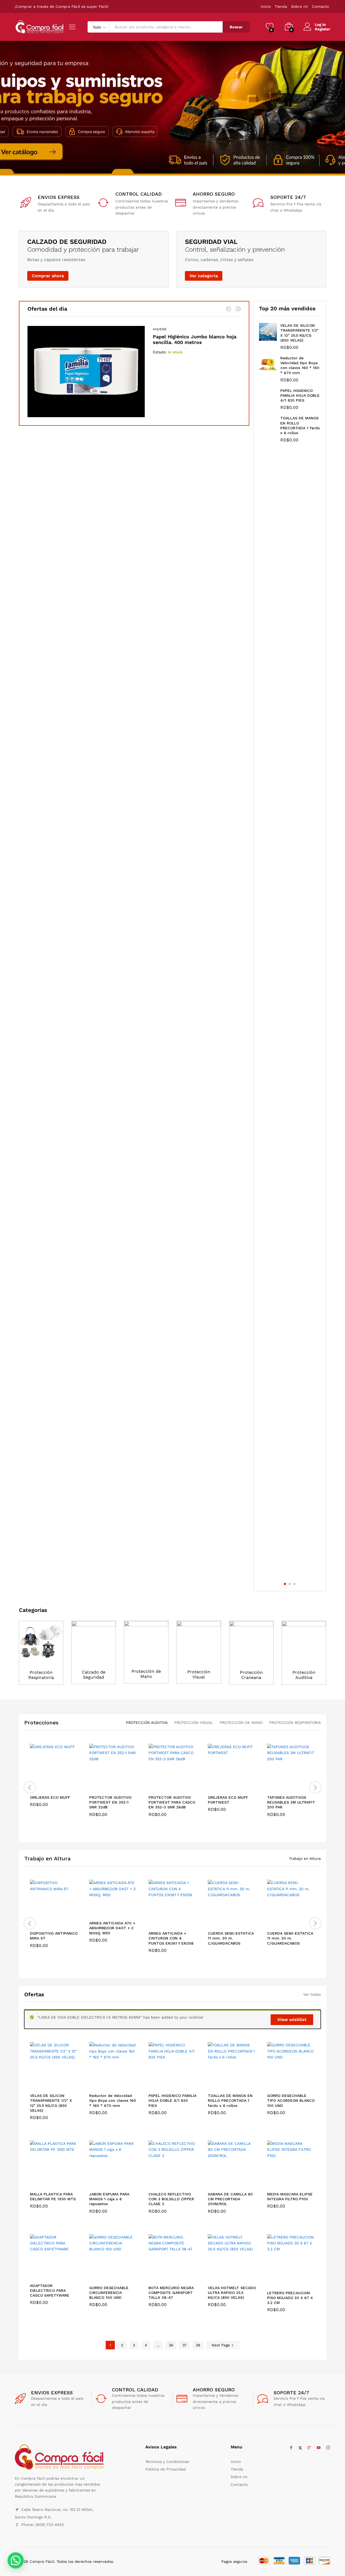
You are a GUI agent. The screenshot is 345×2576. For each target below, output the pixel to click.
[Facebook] (291, 2448)
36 (171, 2345)
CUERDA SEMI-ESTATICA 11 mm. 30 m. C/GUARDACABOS (231, 1938)
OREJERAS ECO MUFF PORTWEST (228, 1800)
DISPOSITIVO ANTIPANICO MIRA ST (54, 1936)
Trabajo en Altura (47, 1858)
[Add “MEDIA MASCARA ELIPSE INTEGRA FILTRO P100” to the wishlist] (296, 2183)
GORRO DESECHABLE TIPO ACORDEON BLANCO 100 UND (291, 2100)
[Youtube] (319, 2448)
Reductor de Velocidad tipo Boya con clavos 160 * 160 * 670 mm (300, 365)
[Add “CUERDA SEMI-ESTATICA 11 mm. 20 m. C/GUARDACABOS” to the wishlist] (296, 1922)
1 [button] (285, 1584)
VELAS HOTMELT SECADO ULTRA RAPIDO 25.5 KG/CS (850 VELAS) (232, 2293)
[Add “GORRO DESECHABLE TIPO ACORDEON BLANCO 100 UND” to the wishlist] (296, 2084)
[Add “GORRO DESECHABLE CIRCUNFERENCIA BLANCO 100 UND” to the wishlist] (118, 2276)
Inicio (266, 6)
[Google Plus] (309, 2448)
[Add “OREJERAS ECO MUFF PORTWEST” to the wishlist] (236, 1786)
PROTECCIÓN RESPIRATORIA (295, 1723)
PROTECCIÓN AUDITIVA (147, 1723)
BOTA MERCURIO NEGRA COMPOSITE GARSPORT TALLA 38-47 (171, 2293)
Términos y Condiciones (167, 2462)
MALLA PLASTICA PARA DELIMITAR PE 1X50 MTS (53, 2197)
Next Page (221, 2345)
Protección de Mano (146, 1674)
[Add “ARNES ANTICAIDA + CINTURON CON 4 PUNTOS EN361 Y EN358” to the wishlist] (177, 1922)
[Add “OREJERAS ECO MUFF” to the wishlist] (58, 1786)
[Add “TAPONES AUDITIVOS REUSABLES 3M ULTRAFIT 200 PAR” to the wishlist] (296, 1786)
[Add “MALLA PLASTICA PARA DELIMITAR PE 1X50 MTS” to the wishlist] (58, 2183)
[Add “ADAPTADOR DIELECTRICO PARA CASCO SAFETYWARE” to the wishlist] (58, 2274)
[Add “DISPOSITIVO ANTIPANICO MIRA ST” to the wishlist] (58, 1922)
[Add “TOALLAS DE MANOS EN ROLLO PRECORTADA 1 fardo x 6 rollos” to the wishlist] (236, 2084)
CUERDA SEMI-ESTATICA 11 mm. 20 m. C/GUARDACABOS (290, 1938)
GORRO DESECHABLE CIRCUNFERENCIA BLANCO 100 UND (109, 2293)
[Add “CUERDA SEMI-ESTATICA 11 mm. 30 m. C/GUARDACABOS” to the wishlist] (236, 1922)
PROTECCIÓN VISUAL (194, 1723)
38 (198, 2345)
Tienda (281, 6)
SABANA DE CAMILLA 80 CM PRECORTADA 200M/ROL (230, 2199)
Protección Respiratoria (41, 1675)
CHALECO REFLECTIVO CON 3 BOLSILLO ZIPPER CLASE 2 (171, 2199)
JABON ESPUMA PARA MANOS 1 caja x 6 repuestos (109, 2199)
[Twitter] (300, 2448)
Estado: (160, 352)
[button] (71, 1786)
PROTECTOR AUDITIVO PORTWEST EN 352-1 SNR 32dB (110, 1802)
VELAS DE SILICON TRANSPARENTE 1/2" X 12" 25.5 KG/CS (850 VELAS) (299, 333)
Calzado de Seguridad (94, 1675)
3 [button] (295, 1584)
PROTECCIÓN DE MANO (241, 1723)
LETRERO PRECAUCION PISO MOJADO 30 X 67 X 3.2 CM (290, 2298)
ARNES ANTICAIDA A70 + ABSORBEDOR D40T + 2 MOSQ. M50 (112, 1928)
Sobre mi (299, 6)
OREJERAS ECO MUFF (50, 1797)
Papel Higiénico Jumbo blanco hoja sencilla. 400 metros (195, 340)
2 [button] (290, 1584)
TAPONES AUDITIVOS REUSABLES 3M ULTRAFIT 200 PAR (291, 1802)
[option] (172, 108)
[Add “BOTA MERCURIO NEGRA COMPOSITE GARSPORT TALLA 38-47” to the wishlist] (177, 2276)
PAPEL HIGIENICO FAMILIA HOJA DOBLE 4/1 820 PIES (300, 395)
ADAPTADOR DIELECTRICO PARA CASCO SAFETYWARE (50, 2290)
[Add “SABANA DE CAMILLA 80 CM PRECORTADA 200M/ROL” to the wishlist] (236, 2183)
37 (184, 2345)
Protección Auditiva (304, 1675)
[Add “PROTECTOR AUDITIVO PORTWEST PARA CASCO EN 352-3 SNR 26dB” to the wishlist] (177, 1786)
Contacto (320, 6)
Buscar (236, 27)
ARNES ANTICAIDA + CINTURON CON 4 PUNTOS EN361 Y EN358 (171, 1938)
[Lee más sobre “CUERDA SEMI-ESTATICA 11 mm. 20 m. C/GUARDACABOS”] (272, 1922)
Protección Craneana (251, 1675)
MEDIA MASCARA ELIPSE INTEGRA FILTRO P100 (290, 2197)
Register (322, 29)
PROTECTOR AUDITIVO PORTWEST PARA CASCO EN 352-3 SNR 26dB (172, 1802)
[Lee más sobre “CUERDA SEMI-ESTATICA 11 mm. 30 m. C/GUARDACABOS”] (212, 1922)
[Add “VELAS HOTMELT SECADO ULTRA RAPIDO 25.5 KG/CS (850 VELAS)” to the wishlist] (236, 2276)
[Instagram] (328, 2448)
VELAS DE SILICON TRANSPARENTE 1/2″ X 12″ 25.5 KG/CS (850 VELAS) (51, 2103)
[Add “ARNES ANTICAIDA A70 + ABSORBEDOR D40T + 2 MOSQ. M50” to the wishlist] (118, 1911)
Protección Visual (199, 1674)
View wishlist (292, 2020)
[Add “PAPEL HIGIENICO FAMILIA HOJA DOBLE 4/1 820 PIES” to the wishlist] (177, 2084)
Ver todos (312, 1994)
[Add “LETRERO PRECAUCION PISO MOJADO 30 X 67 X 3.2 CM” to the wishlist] (296, 2281)
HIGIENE (160, 329)
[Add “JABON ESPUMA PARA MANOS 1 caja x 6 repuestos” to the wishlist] (118, 2183)
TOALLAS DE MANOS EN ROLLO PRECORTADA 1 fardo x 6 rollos (300, 425)
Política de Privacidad (165, 2469)
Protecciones (41, 1723)
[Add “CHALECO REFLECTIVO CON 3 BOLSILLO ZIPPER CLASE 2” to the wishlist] (177, 2183)
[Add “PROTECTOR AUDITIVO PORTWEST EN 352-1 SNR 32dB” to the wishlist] (118, 1786)
